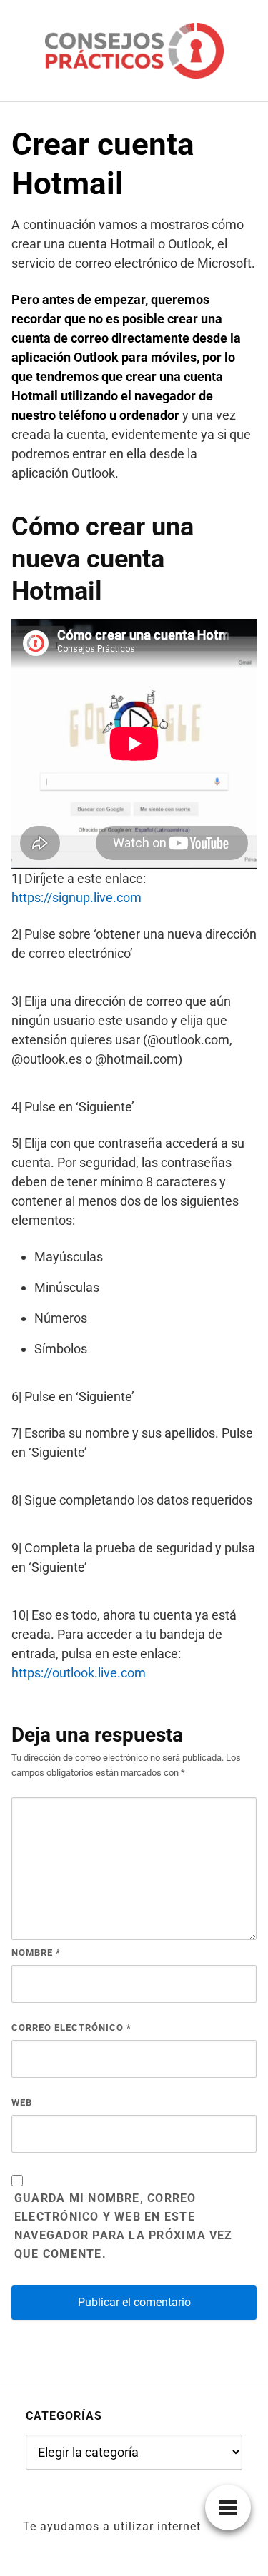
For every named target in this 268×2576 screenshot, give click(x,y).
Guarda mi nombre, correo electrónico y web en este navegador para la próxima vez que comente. (124, 2226)
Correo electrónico (71, 2027)
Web (22, 2102)
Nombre (36, 1953)
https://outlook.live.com (79, 1673)
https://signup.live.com (76, 898)
